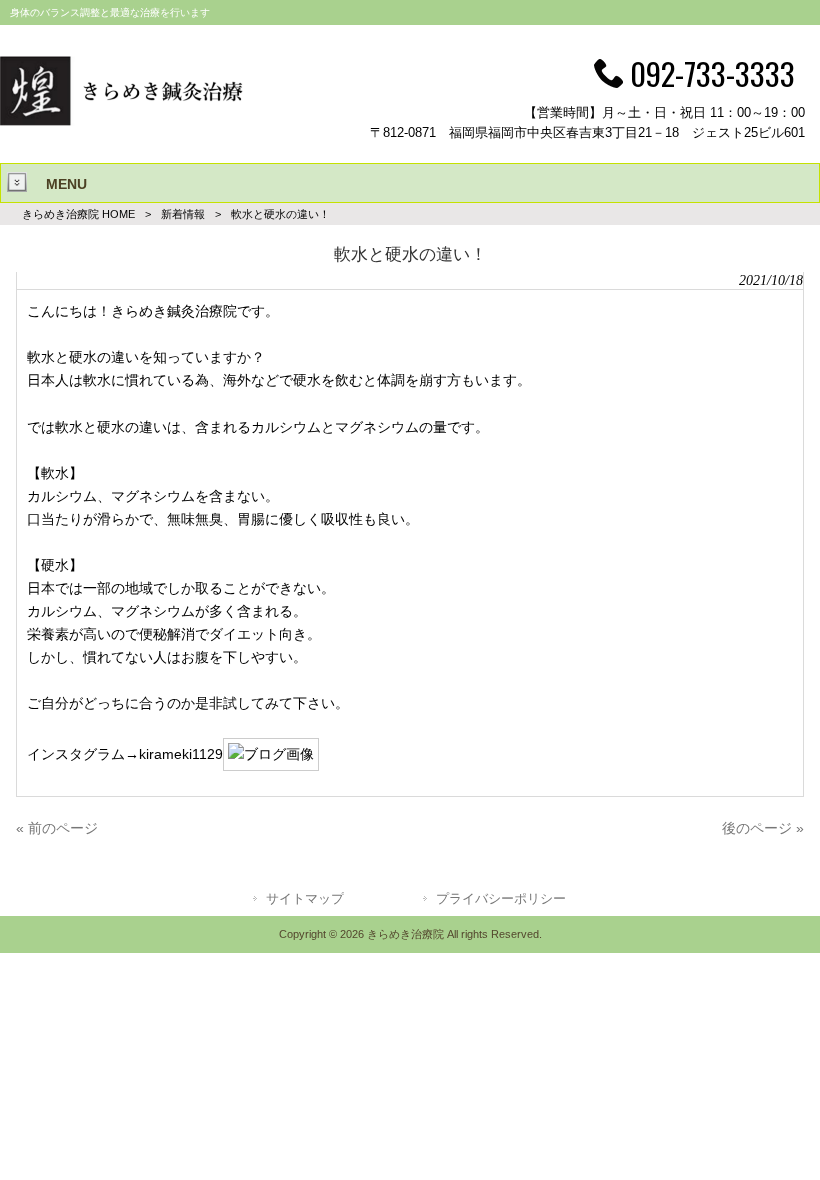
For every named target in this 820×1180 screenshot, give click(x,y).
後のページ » (763, 828)
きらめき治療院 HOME (78, 214)
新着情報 (183, 214)
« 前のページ (57, 828)
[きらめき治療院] (122, 121)
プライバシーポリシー (501, 898)
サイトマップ (305, 898)
